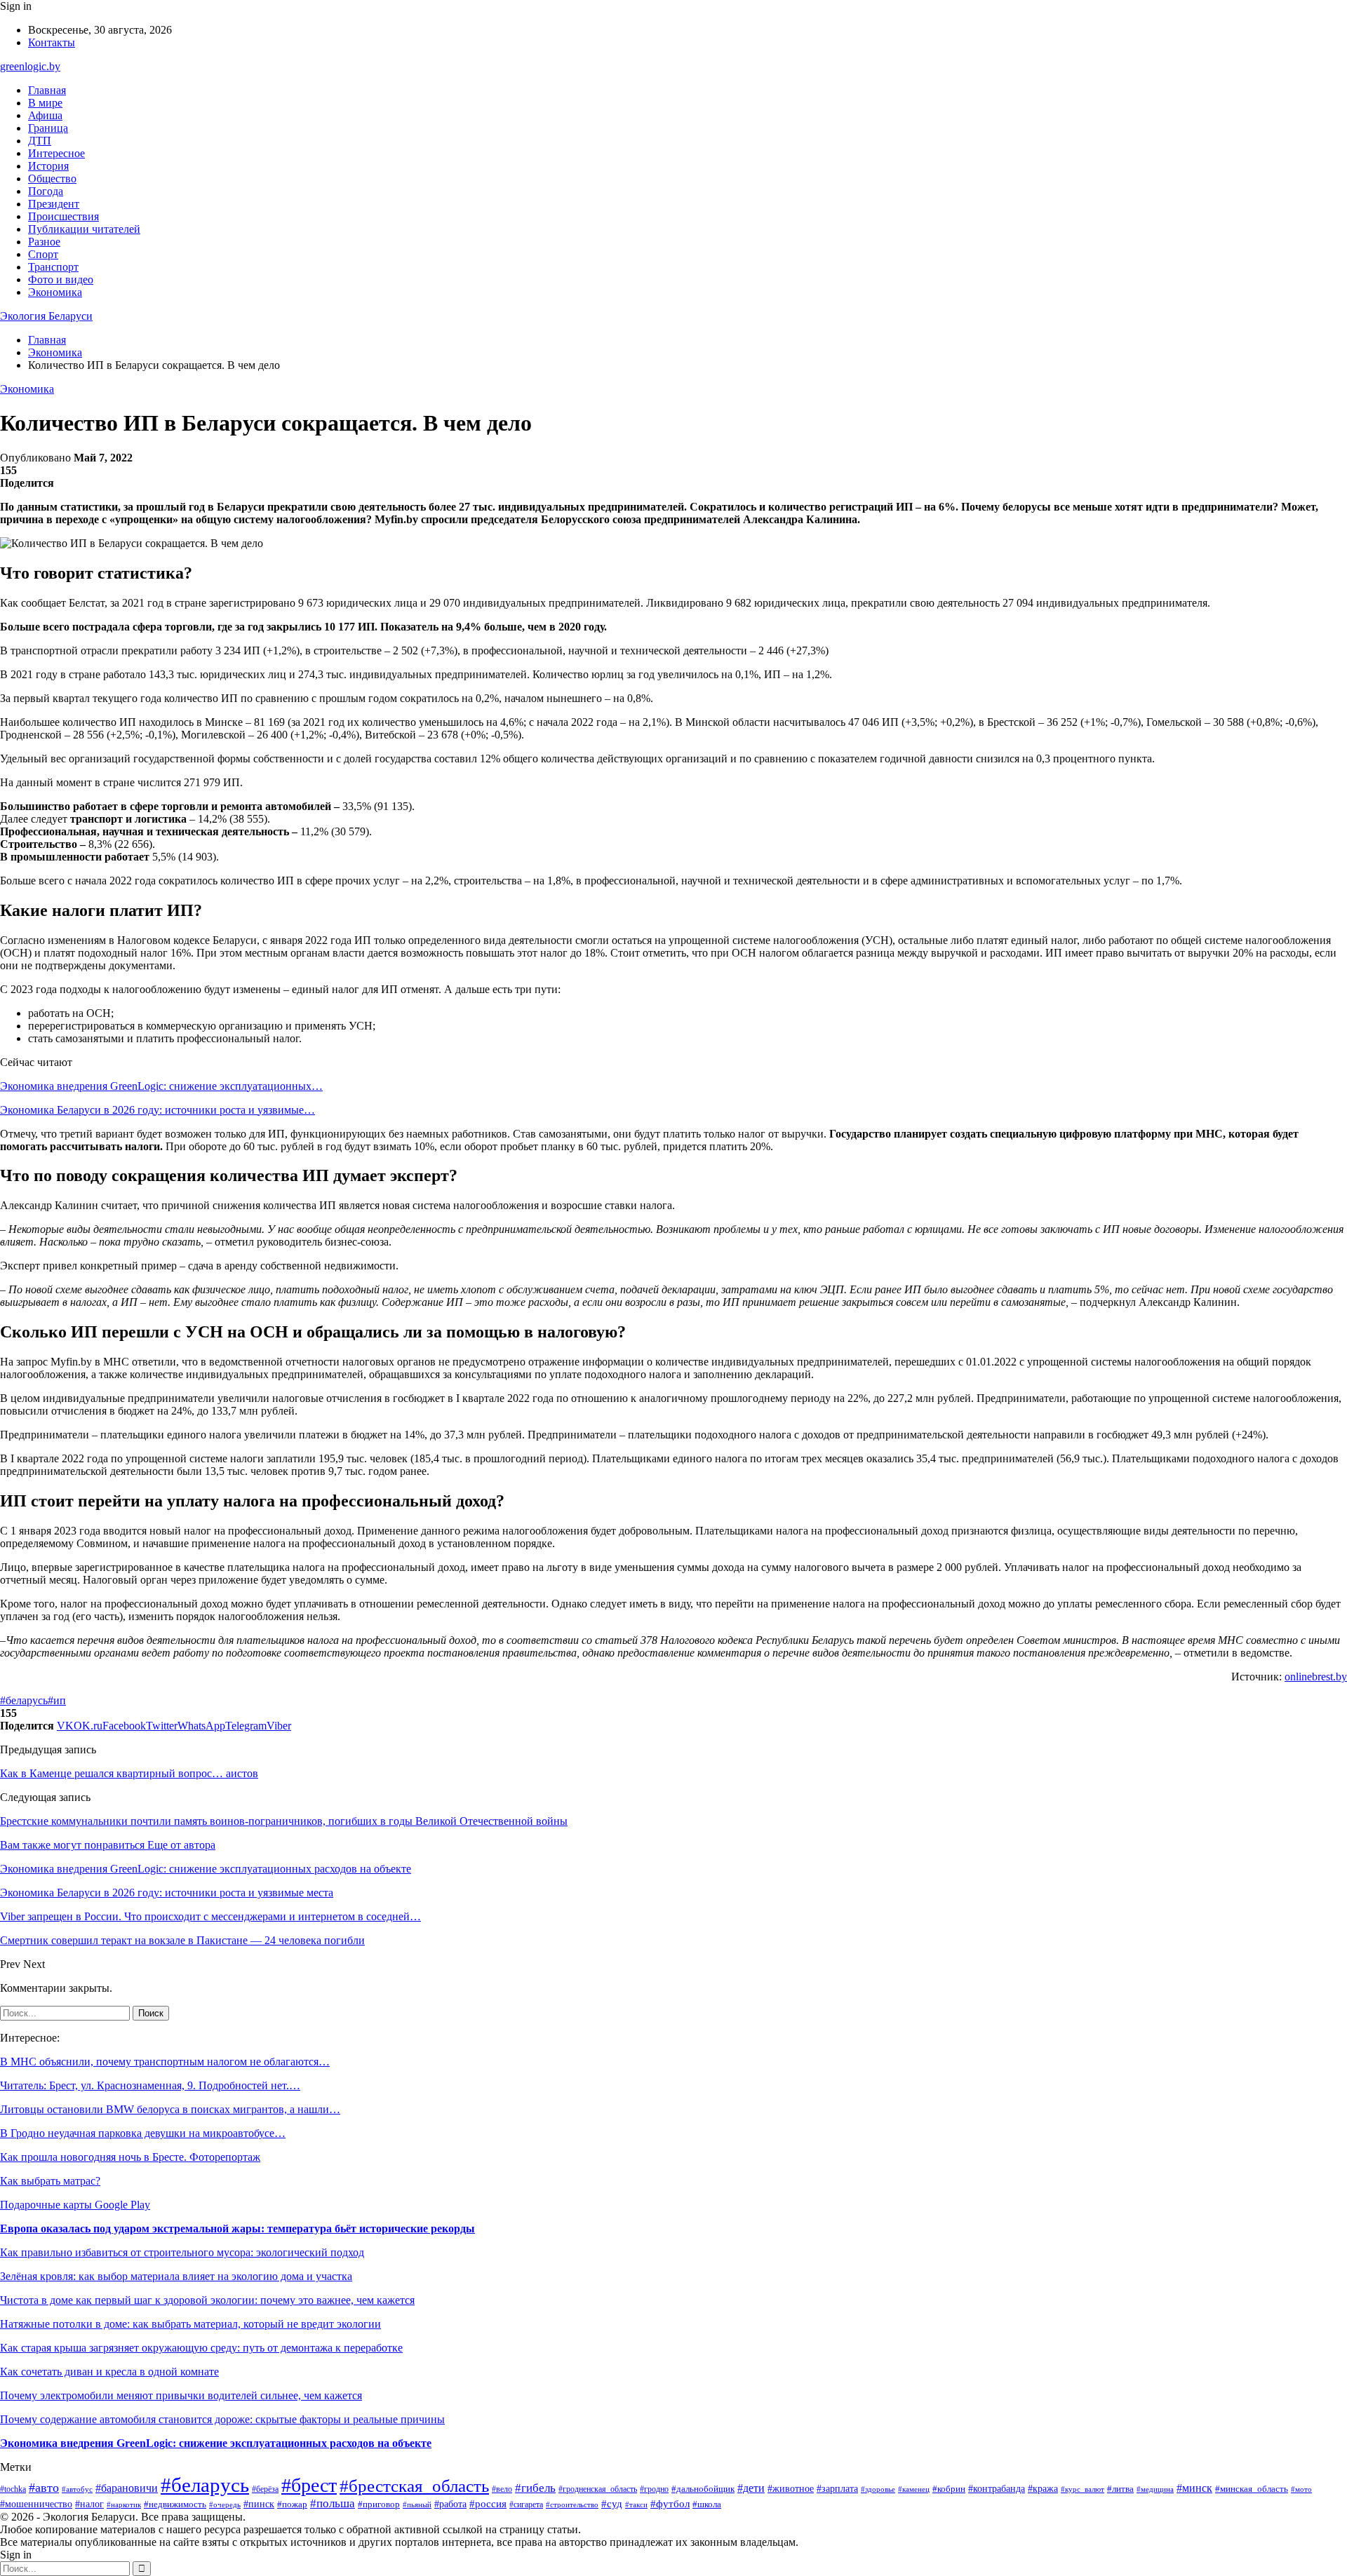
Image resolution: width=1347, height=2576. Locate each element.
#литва (1120, 2489)
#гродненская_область (598, 2489)
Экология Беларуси (46, 316)
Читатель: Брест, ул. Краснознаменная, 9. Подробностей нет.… (150, 2085)
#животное (791, 2489)
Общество (52, 178)
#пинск (259, 2504)
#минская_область (1252, 2489)
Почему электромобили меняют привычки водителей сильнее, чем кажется (181, 2395)
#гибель (535, 2488)
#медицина (1155, 2489)
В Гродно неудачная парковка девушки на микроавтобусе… (143, 2133)
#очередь (225, 2505)
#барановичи (127, 2488)
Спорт (43, 254)
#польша (333, 2503)
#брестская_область (414, 2486)
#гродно (654, 2489)
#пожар (292, 2504)
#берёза (265, 2489)
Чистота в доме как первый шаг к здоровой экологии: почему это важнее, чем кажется (207, 2300)
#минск (1194, 2488)
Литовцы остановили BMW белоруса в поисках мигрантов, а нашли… (170, 2109)
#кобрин (949, 2489)
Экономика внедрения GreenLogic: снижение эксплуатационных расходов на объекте (216, 2443)
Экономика (55, 292)
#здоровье (878, 2489)
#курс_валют (1083, 2489)
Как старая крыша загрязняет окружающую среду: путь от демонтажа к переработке (201, 2348)
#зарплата (837, 2488)
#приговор (379, 2504)
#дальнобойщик (703, 2489)
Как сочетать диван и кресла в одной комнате (109, 2372)
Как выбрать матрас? (50, 2181)
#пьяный (417, 2504)
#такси (636, 2504)
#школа (707, 2504)
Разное (44, 242)
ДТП (40, 141)
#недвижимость (175, 2504)
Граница (48, 128)
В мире (45, 103)
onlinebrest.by (1316, 1677)
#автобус (77, 2489)
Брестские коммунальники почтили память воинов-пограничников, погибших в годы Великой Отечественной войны (284, 1821)
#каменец (914, 2489)
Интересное (56, 153)
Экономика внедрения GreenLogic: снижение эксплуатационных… (161, 1086)
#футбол (670, 2504)
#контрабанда (997, 2488)
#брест (309, 2485)
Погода (46, 191)
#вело (502, 2489)
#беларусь (24, 1700)
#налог (89, 2504)
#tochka (13, 2489)
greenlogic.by (30, 66)
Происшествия (63, 216)
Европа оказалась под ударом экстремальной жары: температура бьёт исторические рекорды (237, 2228)
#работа (450, 2504)
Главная (47, 90)
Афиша (45, 115)
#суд (612, 2504)
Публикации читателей (84, 229)
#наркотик (124, 2504)
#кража (1043, 2488)
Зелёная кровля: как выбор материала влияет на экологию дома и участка (176, 2276)
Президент (54, 204)
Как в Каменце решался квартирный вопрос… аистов (129, 1773)
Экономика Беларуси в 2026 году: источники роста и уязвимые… (158, 1110)
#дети (751, 2488)
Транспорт (53, 267)
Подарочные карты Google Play (75, 2205)
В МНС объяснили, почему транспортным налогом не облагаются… (165, 2062)
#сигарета (526, 2504)
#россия (488, 2504)
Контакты (52, 42)
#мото (1301, 2489)
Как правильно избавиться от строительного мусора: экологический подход (182, 2252)
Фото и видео (61, 279)
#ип (57, 1700)
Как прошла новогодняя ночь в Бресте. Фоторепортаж (130, 2157)
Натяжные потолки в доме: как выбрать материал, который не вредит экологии (190, 2324)
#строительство (572, 2504)
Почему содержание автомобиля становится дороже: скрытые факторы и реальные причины (222, 2419)
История (48, 166)
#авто (44, 2488)
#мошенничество (36, 2504)
